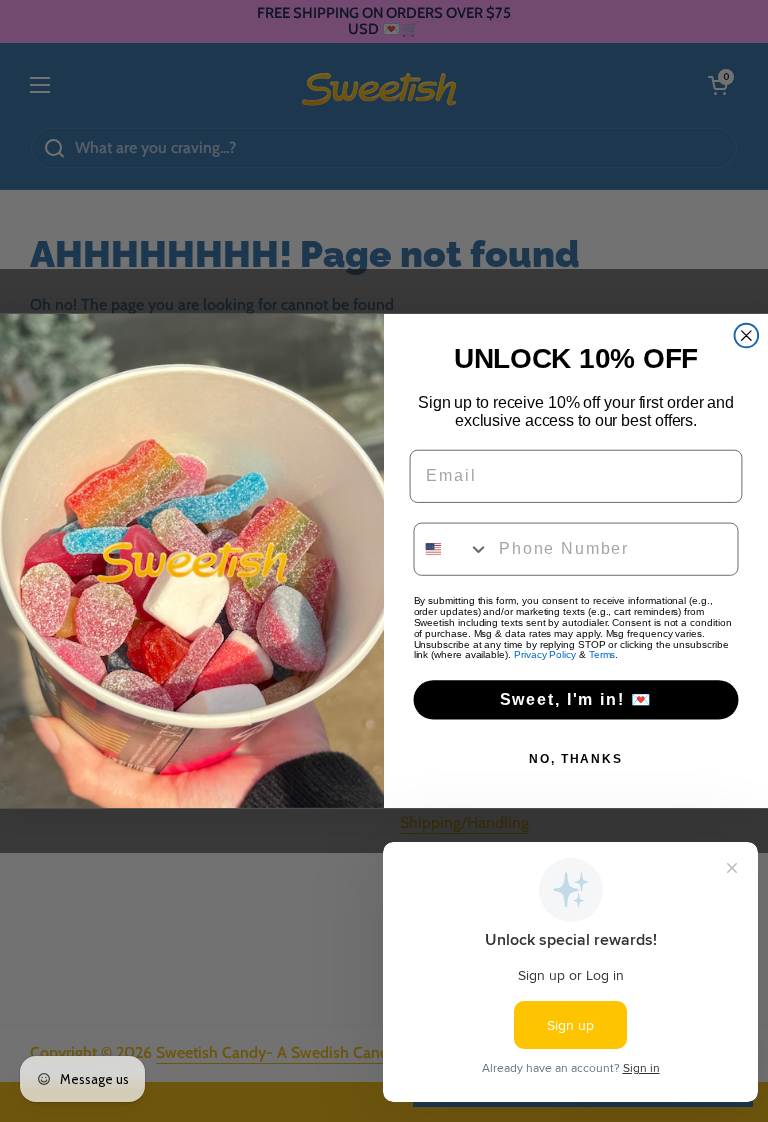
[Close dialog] (747, 336)
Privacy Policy (545, 655)
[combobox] (452, 549)
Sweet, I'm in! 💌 (576, 699)
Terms (602, 655)
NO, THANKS (576, 759)
